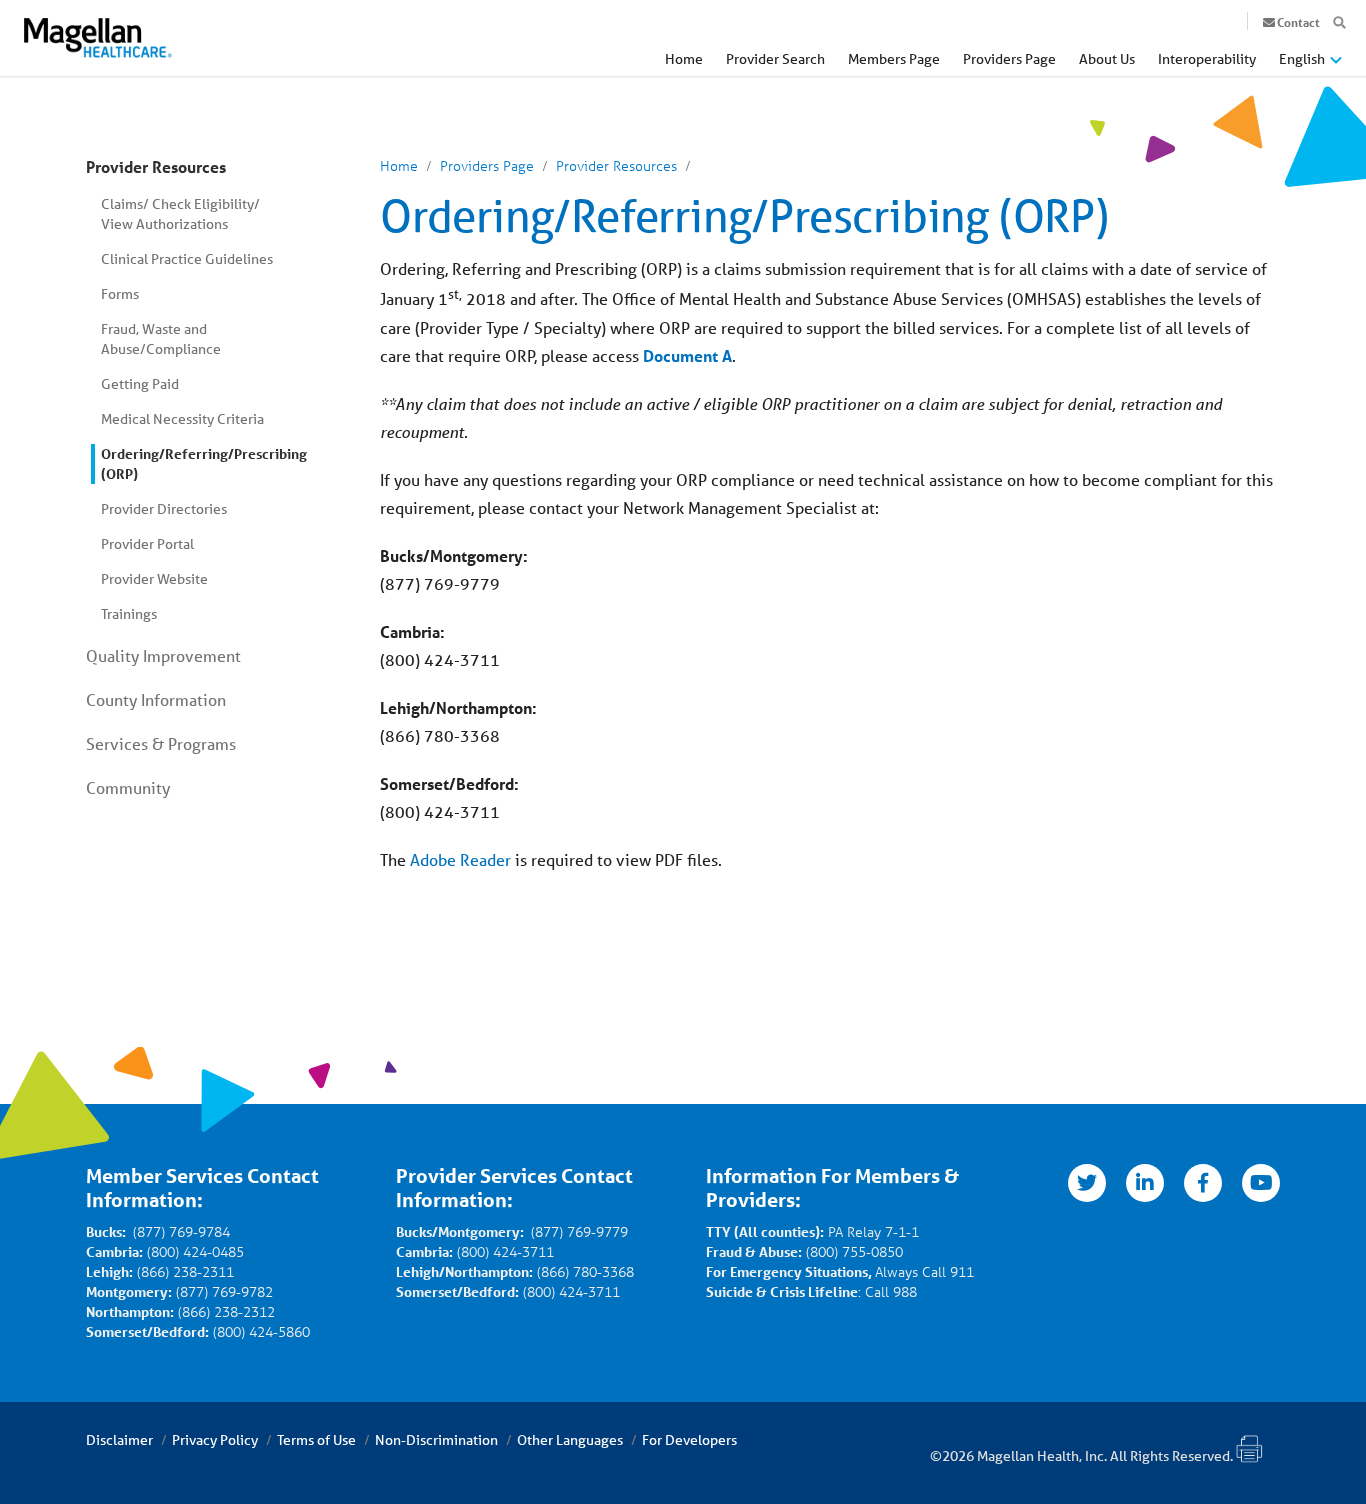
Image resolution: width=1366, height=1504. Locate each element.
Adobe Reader (460, 859)
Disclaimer (119, 1440)
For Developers (689, 1440)
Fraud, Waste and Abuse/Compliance (161, 339)
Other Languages (570, 1440)
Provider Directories (164, 509)
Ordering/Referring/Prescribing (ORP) (193, 463)
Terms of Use (316, 1440)
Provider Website (154, 579)
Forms (120, 294)
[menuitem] (684, 65)
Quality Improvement (163, 655)
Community (128, 787)
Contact (1298, 22)
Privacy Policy (215, 1440)
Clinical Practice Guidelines (187, 259)
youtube (1261, 1183)
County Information (156, 699)
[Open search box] (1339, 23)
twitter (1087, 1183)
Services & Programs (161, 743)
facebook (1203, 1183)
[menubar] (1003, 64)
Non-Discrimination (436, 1440)
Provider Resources (156, 166)
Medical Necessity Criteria (182, 419)
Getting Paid (140, 384)
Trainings (129, 614)
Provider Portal (147, 544)
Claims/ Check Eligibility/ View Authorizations (180, 214)
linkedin (1145, 1183)
